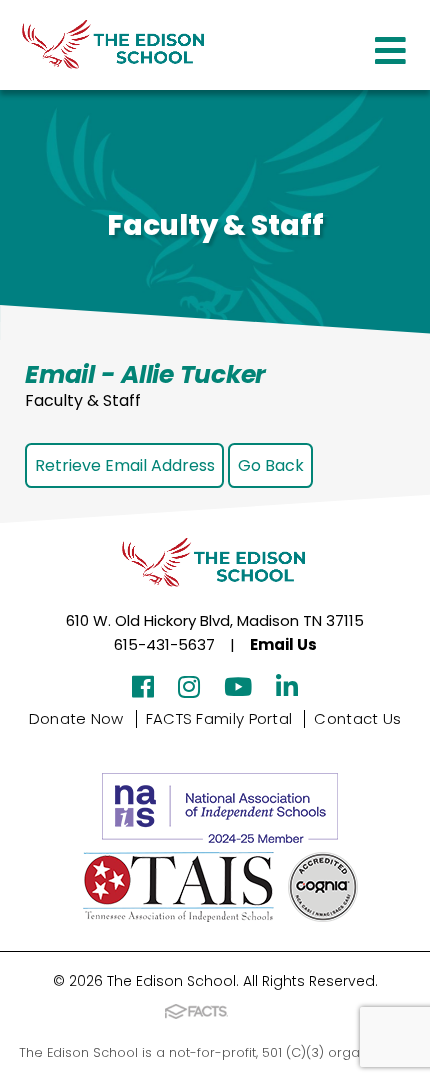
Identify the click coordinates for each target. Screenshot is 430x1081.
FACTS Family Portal (219, 718)
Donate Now (76, 718)
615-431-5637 (164, 644)
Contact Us (357, 718)
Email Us (283, 644)
